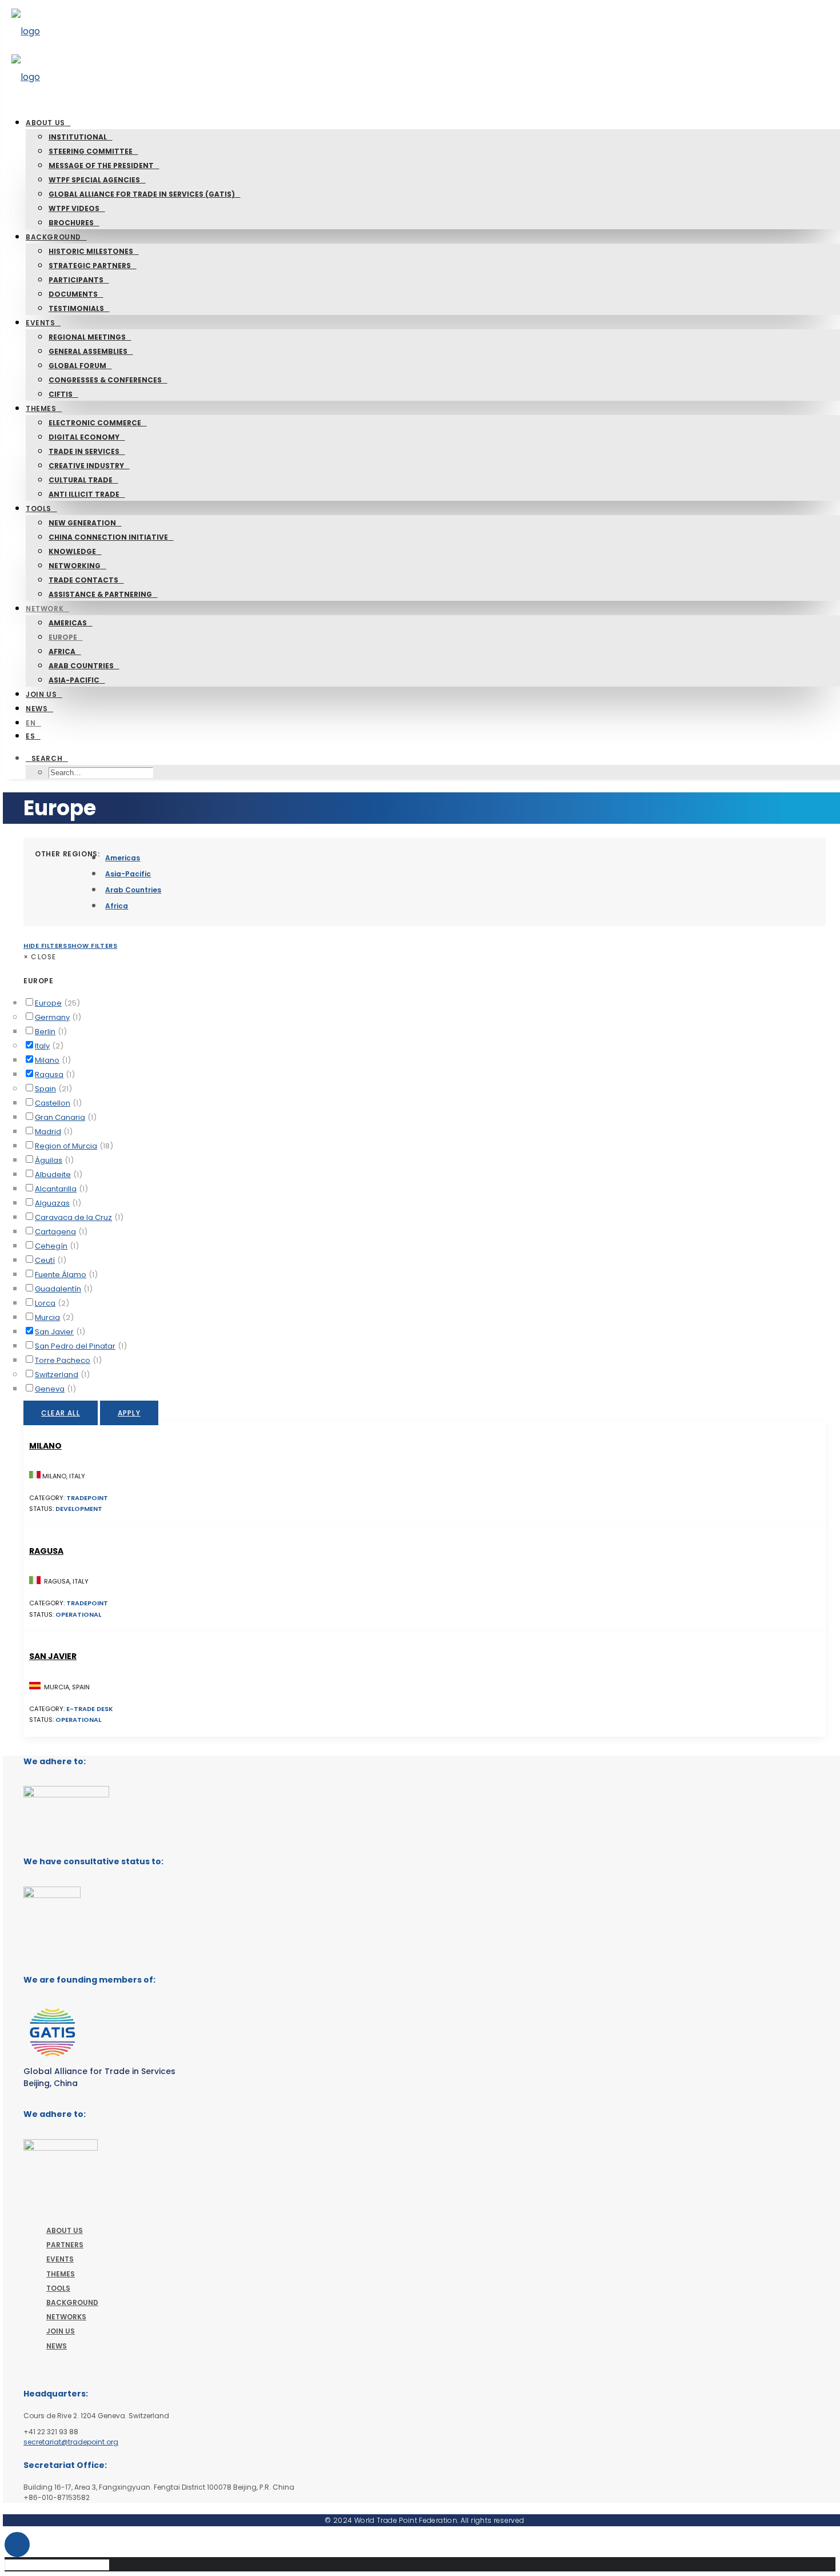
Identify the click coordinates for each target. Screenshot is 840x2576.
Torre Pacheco (63, 1360)
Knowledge (72, 551)
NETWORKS (66, 2317)
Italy (42, 1046)
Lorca (45, 1303)
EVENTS (60, 2259)
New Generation (82, 523)
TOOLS (58, 2288)
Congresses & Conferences (105, 380)
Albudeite (53, 1175)
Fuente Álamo (61, 1275)
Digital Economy (84, 437)
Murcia (47, 1317)
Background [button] (53, 237)
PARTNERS (65, 2245)
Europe (63, 637)
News (37, 709)
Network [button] (45, 609)
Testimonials (76, 308)
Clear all (61, 1413)
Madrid (48, 1132)
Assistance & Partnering (100, 594)
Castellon (53, 1103)
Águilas (49, 1160)
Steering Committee (91, 151)
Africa (62, 651)
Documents (73, 294)
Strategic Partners (90, 266)
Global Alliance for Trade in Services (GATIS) (142, 194)
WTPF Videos (74, 208)
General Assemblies (88, 351)
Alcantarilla (56, 1189)
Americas (68, 623)
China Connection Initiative (108, 537)
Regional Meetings (87, 337)
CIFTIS (61, 394)
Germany (52, 1017)
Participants (76, 280)
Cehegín (51, 1246)
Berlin (45, 1032)
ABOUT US (65, 2230)
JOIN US (61, 2331)
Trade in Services (84, 451)
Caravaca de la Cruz (73, 1217)
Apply (129, 1413)
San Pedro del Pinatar (75, 1346)
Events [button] (41, 323)
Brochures (71, 223)
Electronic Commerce (95, 423)
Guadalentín (58, 1289)
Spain (45, 1089)
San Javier (54, 1332)
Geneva (50, 1389)
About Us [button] (45, 123)
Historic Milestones (91, 251)
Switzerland (57, 1375)
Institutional (78, 137)
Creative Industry (86, 466)
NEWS (57, 2346)
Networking (75, 566)
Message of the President (101, 166)
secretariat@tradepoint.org (71, 2442)
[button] (47, 758)
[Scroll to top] (17, 2544)
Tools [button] (39, 509)
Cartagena (55, 1232)
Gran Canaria (60, 1117)
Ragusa (49, 1074)
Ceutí (45, 1260)
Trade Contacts (83, 580)
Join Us (41, 694)
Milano (47, 1060)
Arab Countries (81, 666)
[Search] (61, 2564)
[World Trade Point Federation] (425, 54)
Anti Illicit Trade (84, 494)
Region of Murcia (66, 1146)
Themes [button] (41, 408)
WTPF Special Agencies (94, 180)
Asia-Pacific (74, 680)
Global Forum (77, 366)
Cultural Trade (81, 480)
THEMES (61, 2274)
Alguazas (52, 1203)
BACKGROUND (72, 2302)
